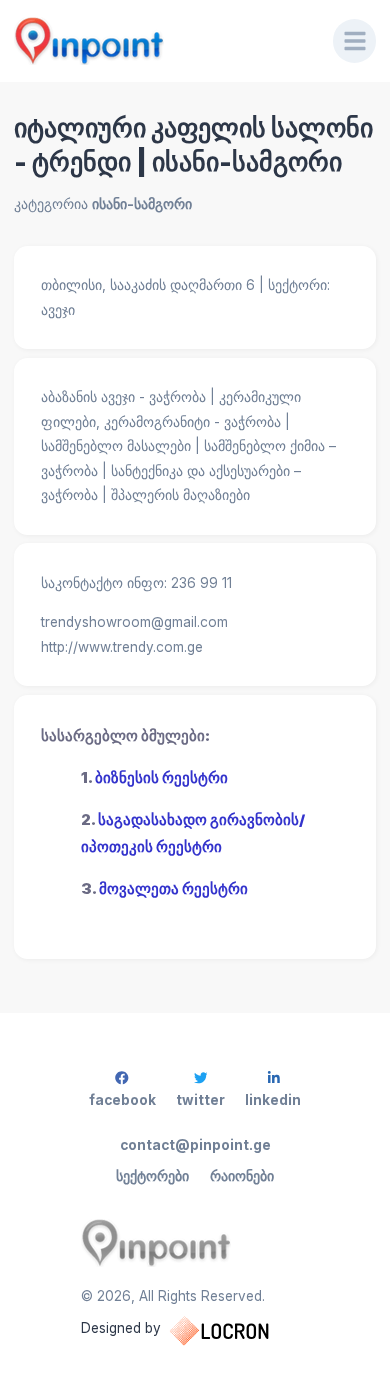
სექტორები (152, 1176)
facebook (122, 1100)
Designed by (121, 1328)
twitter (200, 1100)
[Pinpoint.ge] (160, 41)
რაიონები (242, 1176)
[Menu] (355, 41)
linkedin (273, 1100)
